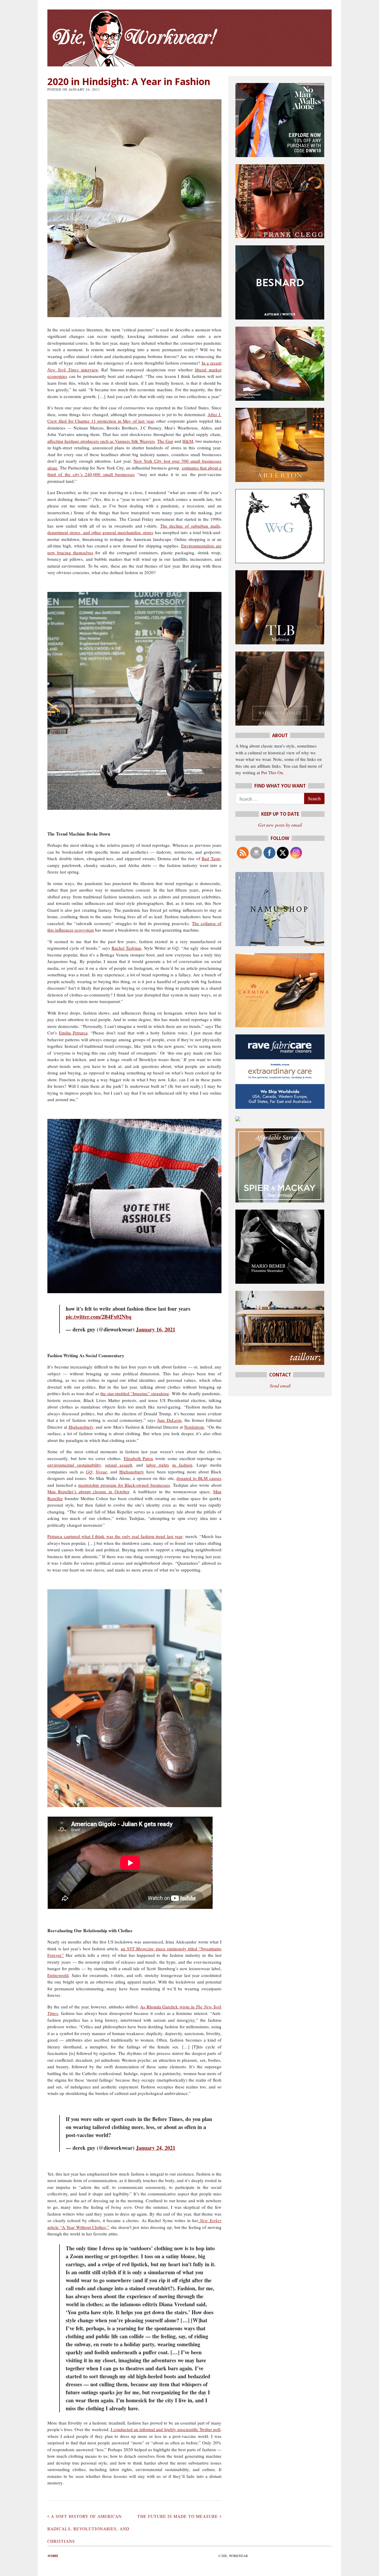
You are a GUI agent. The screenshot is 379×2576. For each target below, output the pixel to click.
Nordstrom (194, 1427)
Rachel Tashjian (126, 948)
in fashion (182, 1465)
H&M (188, 441)
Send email (280, 1386)
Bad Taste (211, 858)
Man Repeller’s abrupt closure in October (88, 1491)
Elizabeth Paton (139, 1458)
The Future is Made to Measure (179, 2516)
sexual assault (119, 1465)
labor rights (158, 1465)
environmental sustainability (74, 1465)
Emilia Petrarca (73, 1033)
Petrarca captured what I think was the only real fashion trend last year (115, 1536)
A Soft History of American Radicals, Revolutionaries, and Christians (88, 2529)
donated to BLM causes (199, 1478)
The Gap (165, 441)
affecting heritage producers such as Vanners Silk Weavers (101, 441)
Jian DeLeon (169, 1420)
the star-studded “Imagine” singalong (135, 1393)
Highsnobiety (81, 1427)
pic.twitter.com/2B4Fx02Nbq (99, 1317)
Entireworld (58, 1975)
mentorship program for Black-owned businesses (124, 1485)
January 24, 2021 (156, 2148)
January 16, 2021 (156, 1329)
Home (53, 2556)
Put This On (272, 772)
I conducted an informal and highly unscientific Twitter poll (166, 2429)
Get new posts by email (280, 825)
